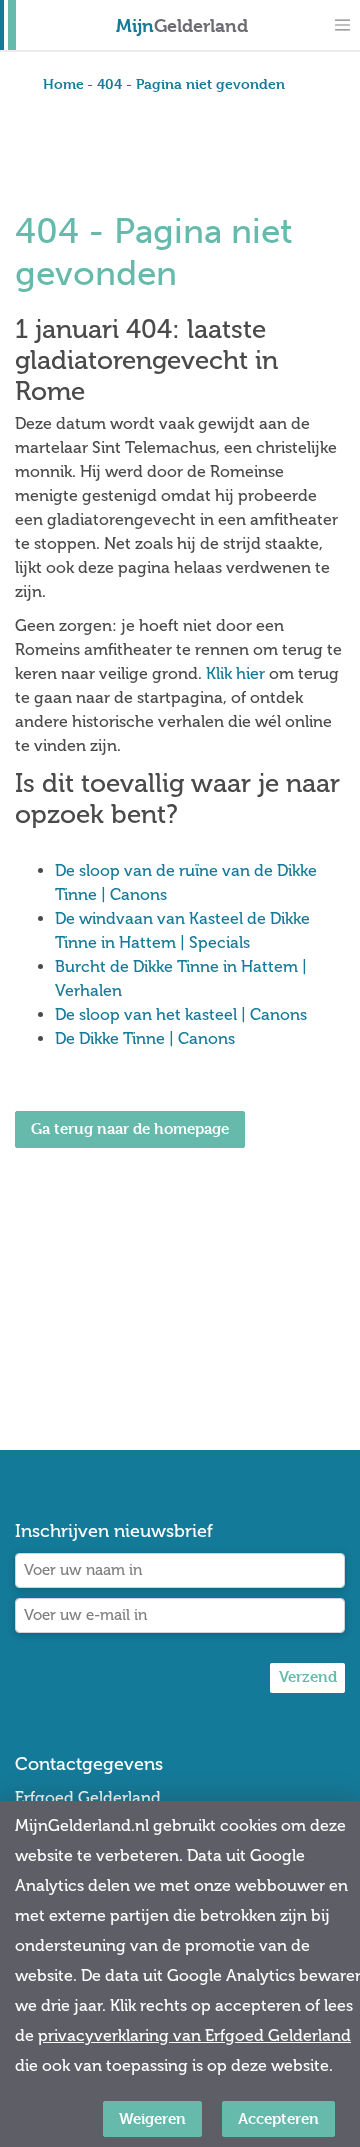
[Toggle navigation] (342, 25)
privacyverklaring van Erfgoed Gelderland (194, 2035)
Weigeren (152, 2118)
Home (63, 83)
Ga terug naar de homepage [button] (130, 1128)
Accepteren (278, 2118)
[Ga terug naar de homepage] (130, 1203)
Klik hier (235, 673)
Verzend (308, 1676)
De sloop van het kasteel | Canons (181, 1014)
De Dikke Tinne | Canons (145, 1038)
